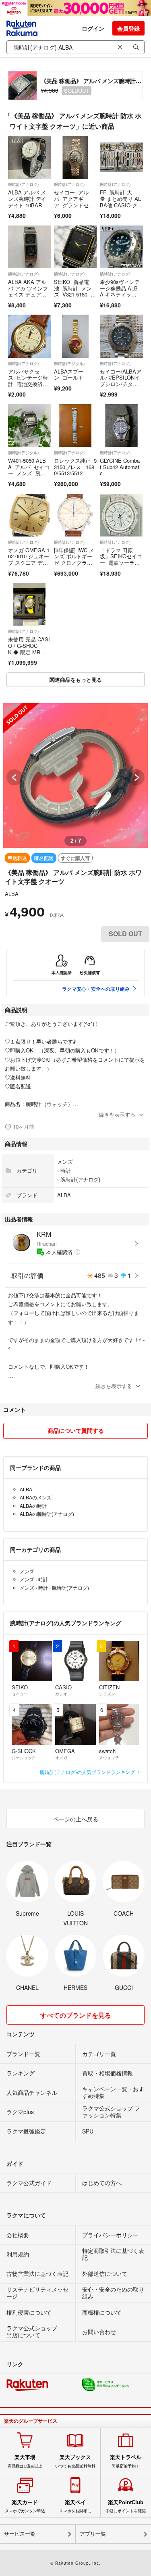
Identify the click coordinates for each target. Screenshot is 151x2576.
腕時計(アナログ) (23, 184)
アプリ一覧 (93, 2534)
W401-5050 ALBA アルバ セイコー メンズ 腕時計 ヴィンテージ (29, 470)
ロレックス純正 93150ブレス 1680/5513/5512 (75, 467)
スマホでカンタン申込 (25, 2506)
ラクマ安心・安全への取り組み (96, 989)
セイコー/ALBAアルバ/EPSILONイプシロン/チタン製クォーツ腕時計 (121, 381)
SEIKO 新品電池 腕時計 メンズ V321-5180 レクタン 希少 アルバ (75, 294)
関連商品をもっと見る (76, 679)
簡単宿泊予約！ (126, 2461)
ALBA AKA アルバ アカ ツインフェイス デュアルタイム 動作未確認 (28, 294)
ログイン (93, 28)
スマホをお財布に (75, 2506)
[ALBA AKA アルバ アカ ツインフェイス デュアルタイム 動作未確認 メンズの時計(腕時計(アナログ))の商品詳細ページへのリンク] (29, 247)
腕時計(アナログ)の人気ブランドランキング (88, 1772)
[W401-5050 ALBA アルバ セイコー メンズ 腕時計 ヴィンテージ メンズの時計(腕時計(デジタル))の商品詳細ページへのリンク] (29, 426)
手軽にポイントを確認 (126, 2506)
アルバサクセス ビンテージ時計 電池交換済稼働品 (28, 381)
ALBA (12, 894)
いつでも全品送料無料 (75, 2461)
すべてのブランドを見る (76, 2015)
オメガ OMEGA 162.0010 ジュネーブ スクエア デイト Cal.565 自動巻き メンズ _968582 (29, 566)
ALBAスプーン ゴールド (69, 375)
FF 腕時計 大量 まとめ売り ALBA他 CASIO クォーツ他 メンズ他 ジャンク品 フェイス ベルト (121, 208)
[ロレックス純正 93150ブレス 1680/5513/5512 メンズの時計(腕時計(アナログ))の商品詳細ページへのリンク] (75, 426)
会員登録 (128, 28)
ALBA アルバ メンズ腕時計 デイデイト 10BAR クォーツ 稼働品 (28, 202)
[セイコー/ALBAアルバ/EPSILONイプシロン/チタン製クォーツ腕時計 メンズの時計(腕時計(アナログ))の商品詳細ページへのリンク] (121, 336)
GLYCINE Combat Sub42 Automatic (120, 467)
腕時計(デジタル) (69, 363)
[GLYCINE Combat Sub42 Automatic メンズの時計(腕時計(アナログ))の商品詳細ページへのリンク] (121, 426)
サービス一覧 (20, 2534)
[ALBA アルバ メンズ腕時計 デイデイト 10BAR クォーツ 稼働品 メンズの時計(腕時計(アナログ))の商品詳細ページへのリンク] (29, 157)
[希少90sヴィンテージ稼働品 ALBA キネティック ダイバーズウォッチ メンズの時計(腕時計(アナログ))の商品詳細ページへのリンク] (121, 247)
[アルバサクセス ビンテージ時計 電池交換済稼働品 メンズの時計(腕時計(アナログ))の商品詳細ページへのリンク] (29, 336)
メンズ (65, 1162)
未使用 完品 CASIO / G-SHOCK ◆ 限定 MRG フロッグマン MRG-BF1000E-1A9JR (29, 655)
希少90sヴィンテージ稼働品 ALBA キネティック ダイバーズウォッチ (120, 294)
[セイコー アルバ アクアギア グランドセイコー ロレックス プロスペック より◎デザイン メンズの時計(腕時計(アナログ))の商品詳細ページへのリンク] (75, 157)
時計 (66, 1170)
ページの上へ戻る (76, 1819)
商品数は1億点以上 (25, 2461)
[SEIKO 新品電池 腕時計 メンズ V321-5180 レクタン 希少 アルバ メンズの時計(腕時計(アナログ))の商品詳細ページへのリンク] (75, 247)
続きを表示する (117, 1114)
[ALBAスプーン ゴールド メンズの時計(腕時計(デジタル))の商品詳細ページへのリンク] (75, 336)
